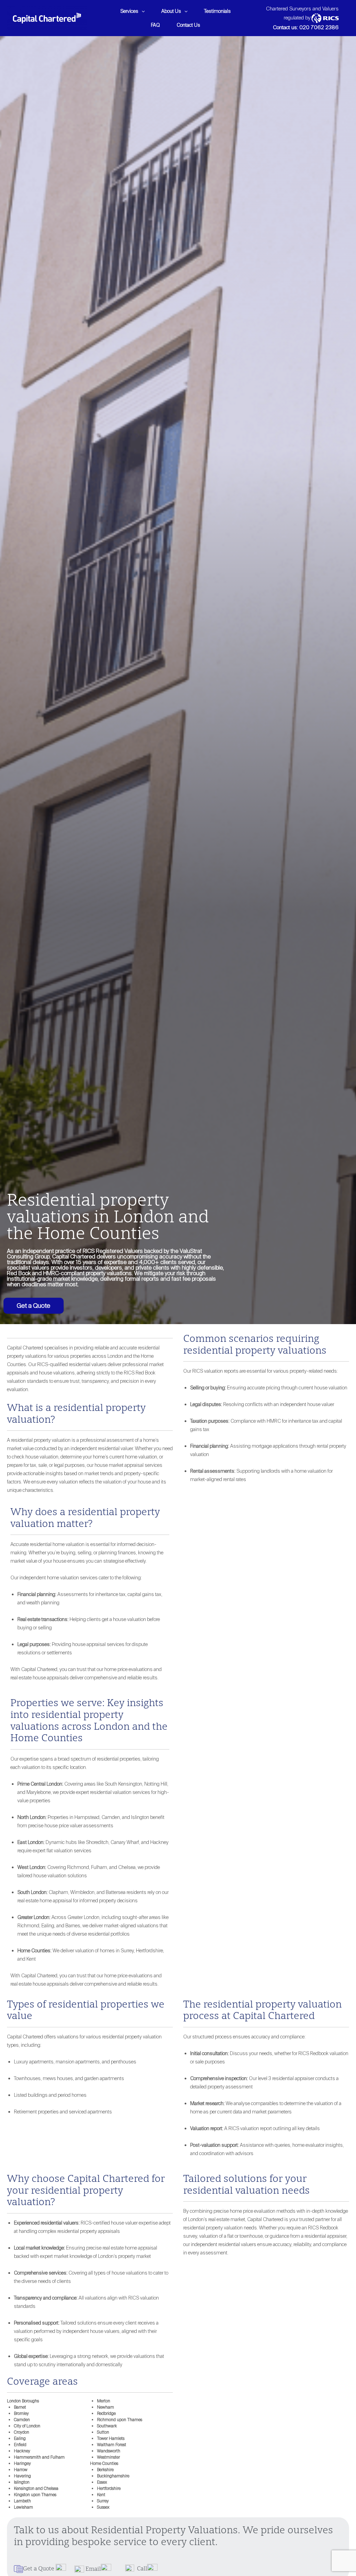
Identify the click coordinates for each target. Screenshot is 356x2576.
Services (129, 11)
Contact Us (188, 25)
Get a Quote (34, 1306)
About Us (171, 11)
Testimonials (217, 11)
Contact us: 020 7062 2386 (306, 27)
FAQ (155, 25)
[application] (141, 11)
